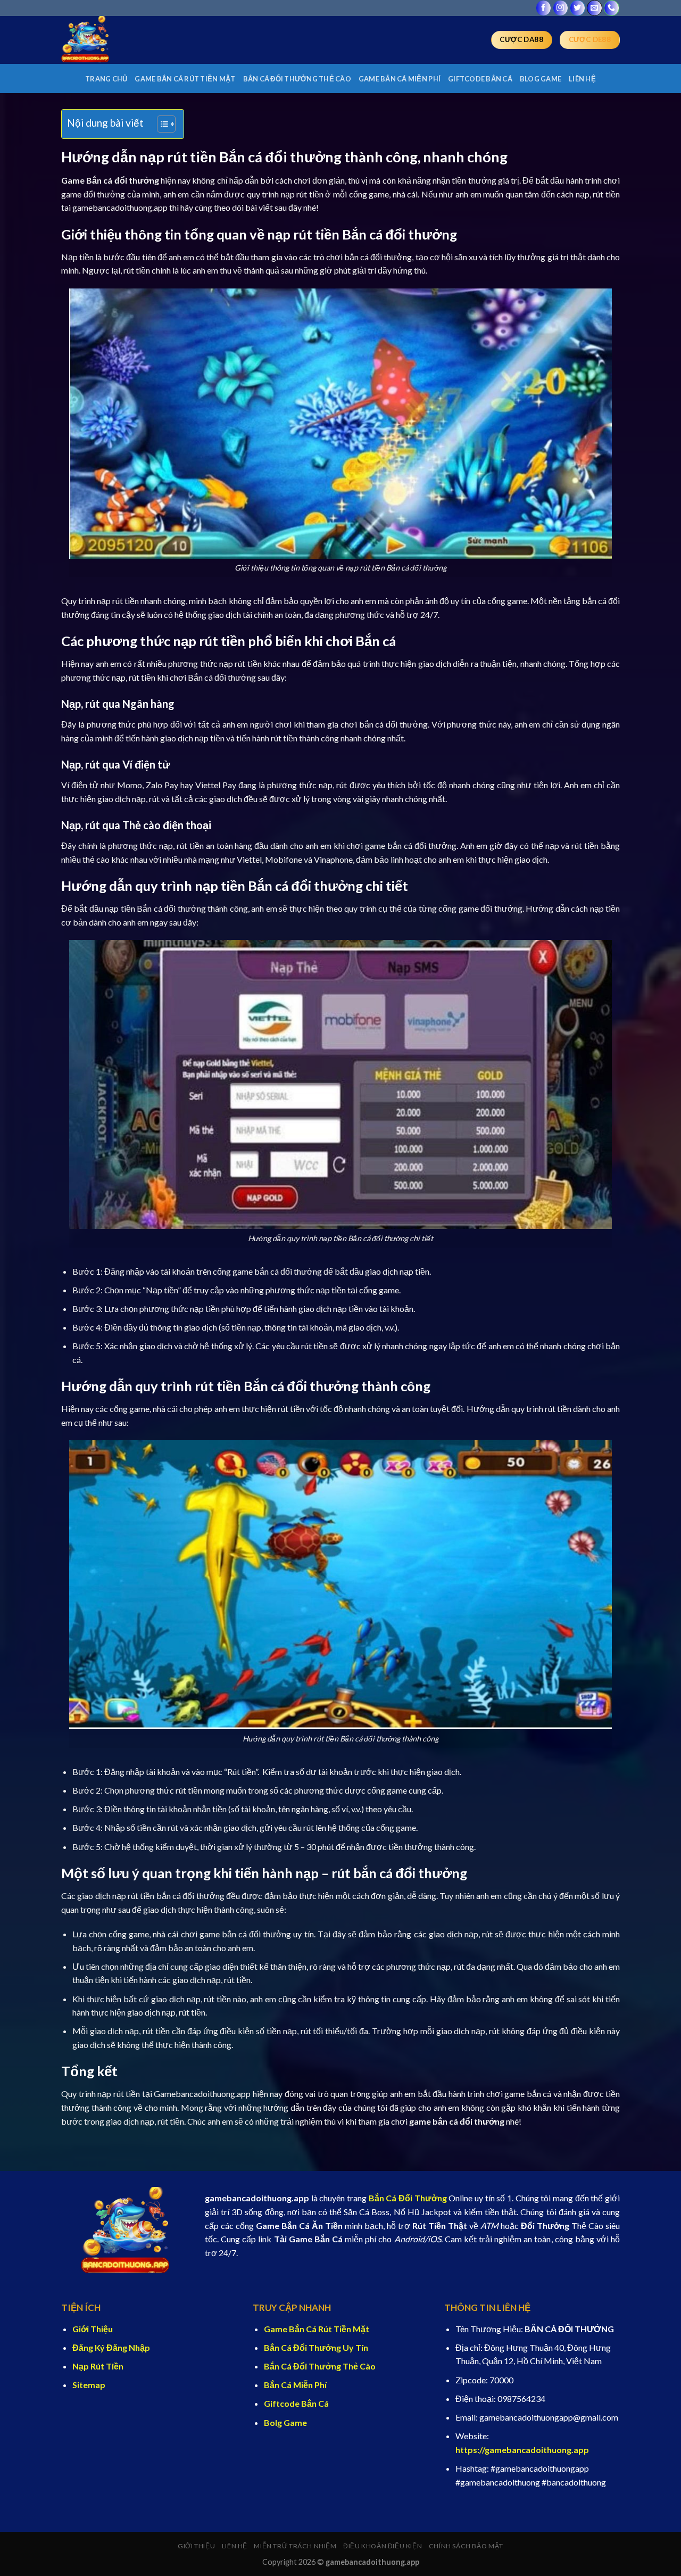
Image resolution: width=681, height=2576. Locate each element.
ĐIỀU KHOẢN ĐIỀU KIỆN (383, 2546)
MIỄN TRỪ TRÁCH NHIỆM (295, 2546)
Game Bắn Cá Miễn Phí (400, 79)
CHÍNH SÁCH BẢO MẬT (466, 2546)
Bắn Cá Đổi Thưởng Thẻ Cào (297, 79)
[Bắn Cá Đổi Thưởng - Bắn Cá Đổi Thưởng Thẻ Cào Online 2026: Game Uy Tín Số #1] (114, 40)
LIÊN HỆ (582, 79)
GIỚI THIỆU (196, 2546)
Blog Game (541, 79)
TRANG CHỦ (106, 79)
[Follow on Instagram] (560, 8)
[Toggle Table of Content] (161, 124)
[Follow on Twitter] (578, 8)
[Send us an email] (595, 8)
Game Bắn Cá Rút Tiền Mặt (185, 79)
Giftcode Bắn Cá (480, 79)
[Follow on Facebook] (543, 8)
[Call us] (612, 8)
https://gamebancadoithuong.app (522, 2450)
